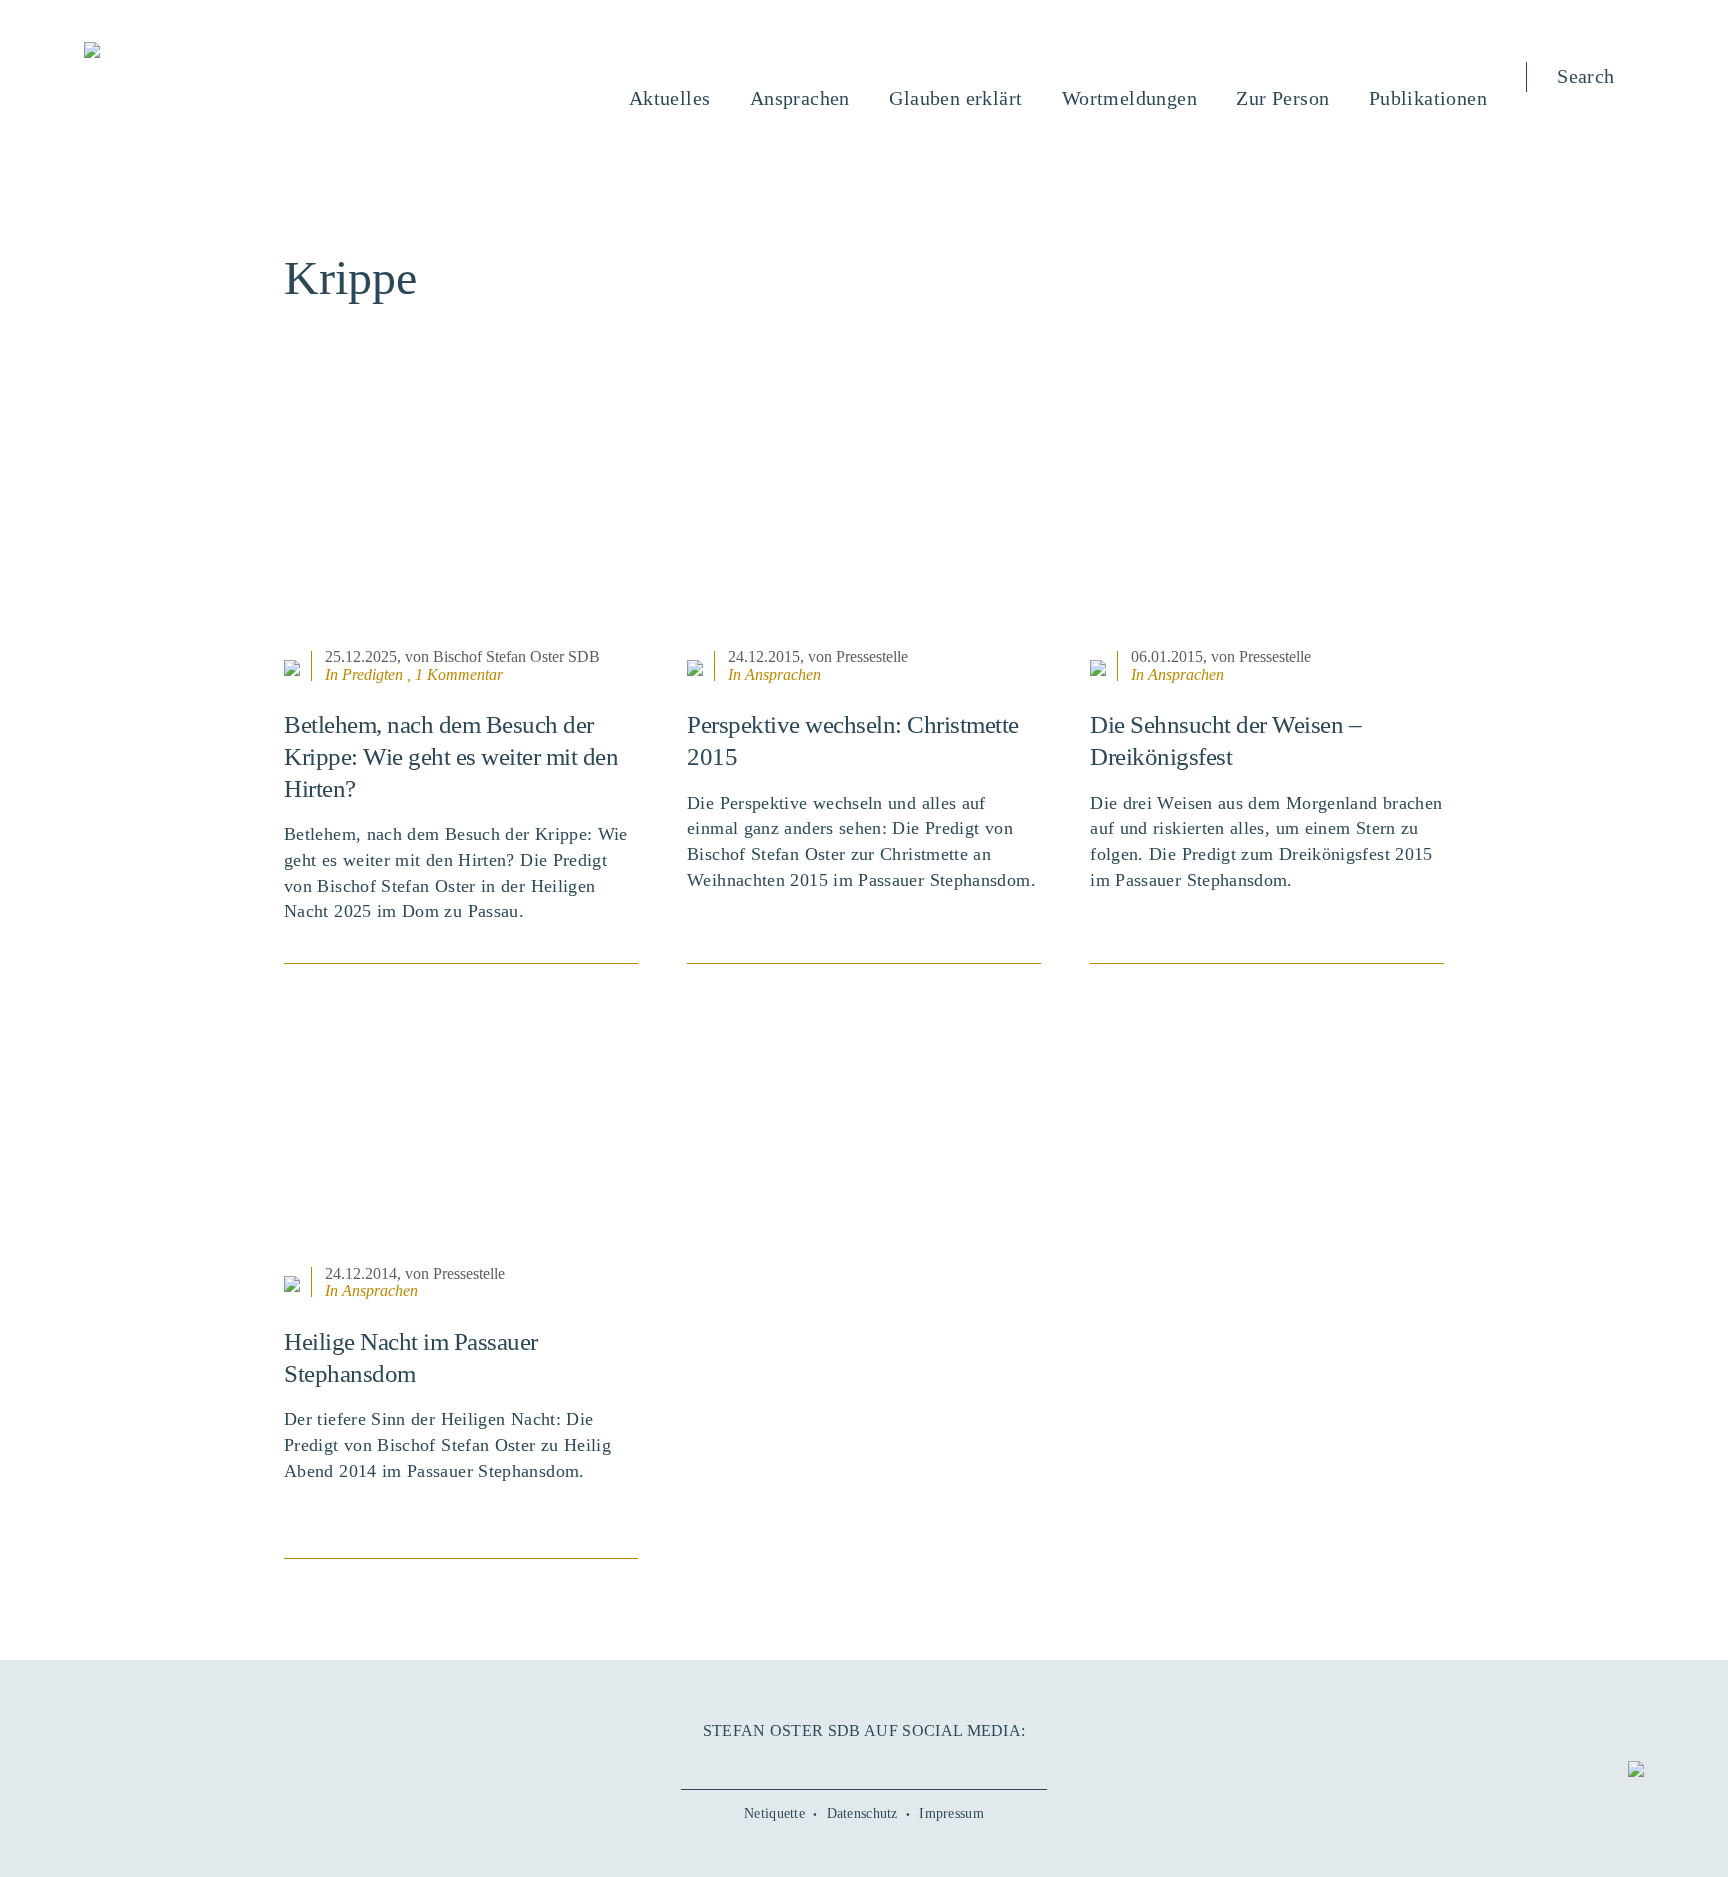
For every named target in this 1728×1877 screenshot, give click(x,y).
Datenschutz (862, 1813)
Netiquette (774, 1813)
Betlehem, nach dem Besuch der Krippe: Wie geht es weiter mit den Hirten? (451, 756)
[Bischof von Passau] (213, 52)
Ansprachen (783, 674)
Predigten (372, 674)
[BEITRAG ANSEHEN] (461, 519)
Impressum (951, 1813)
